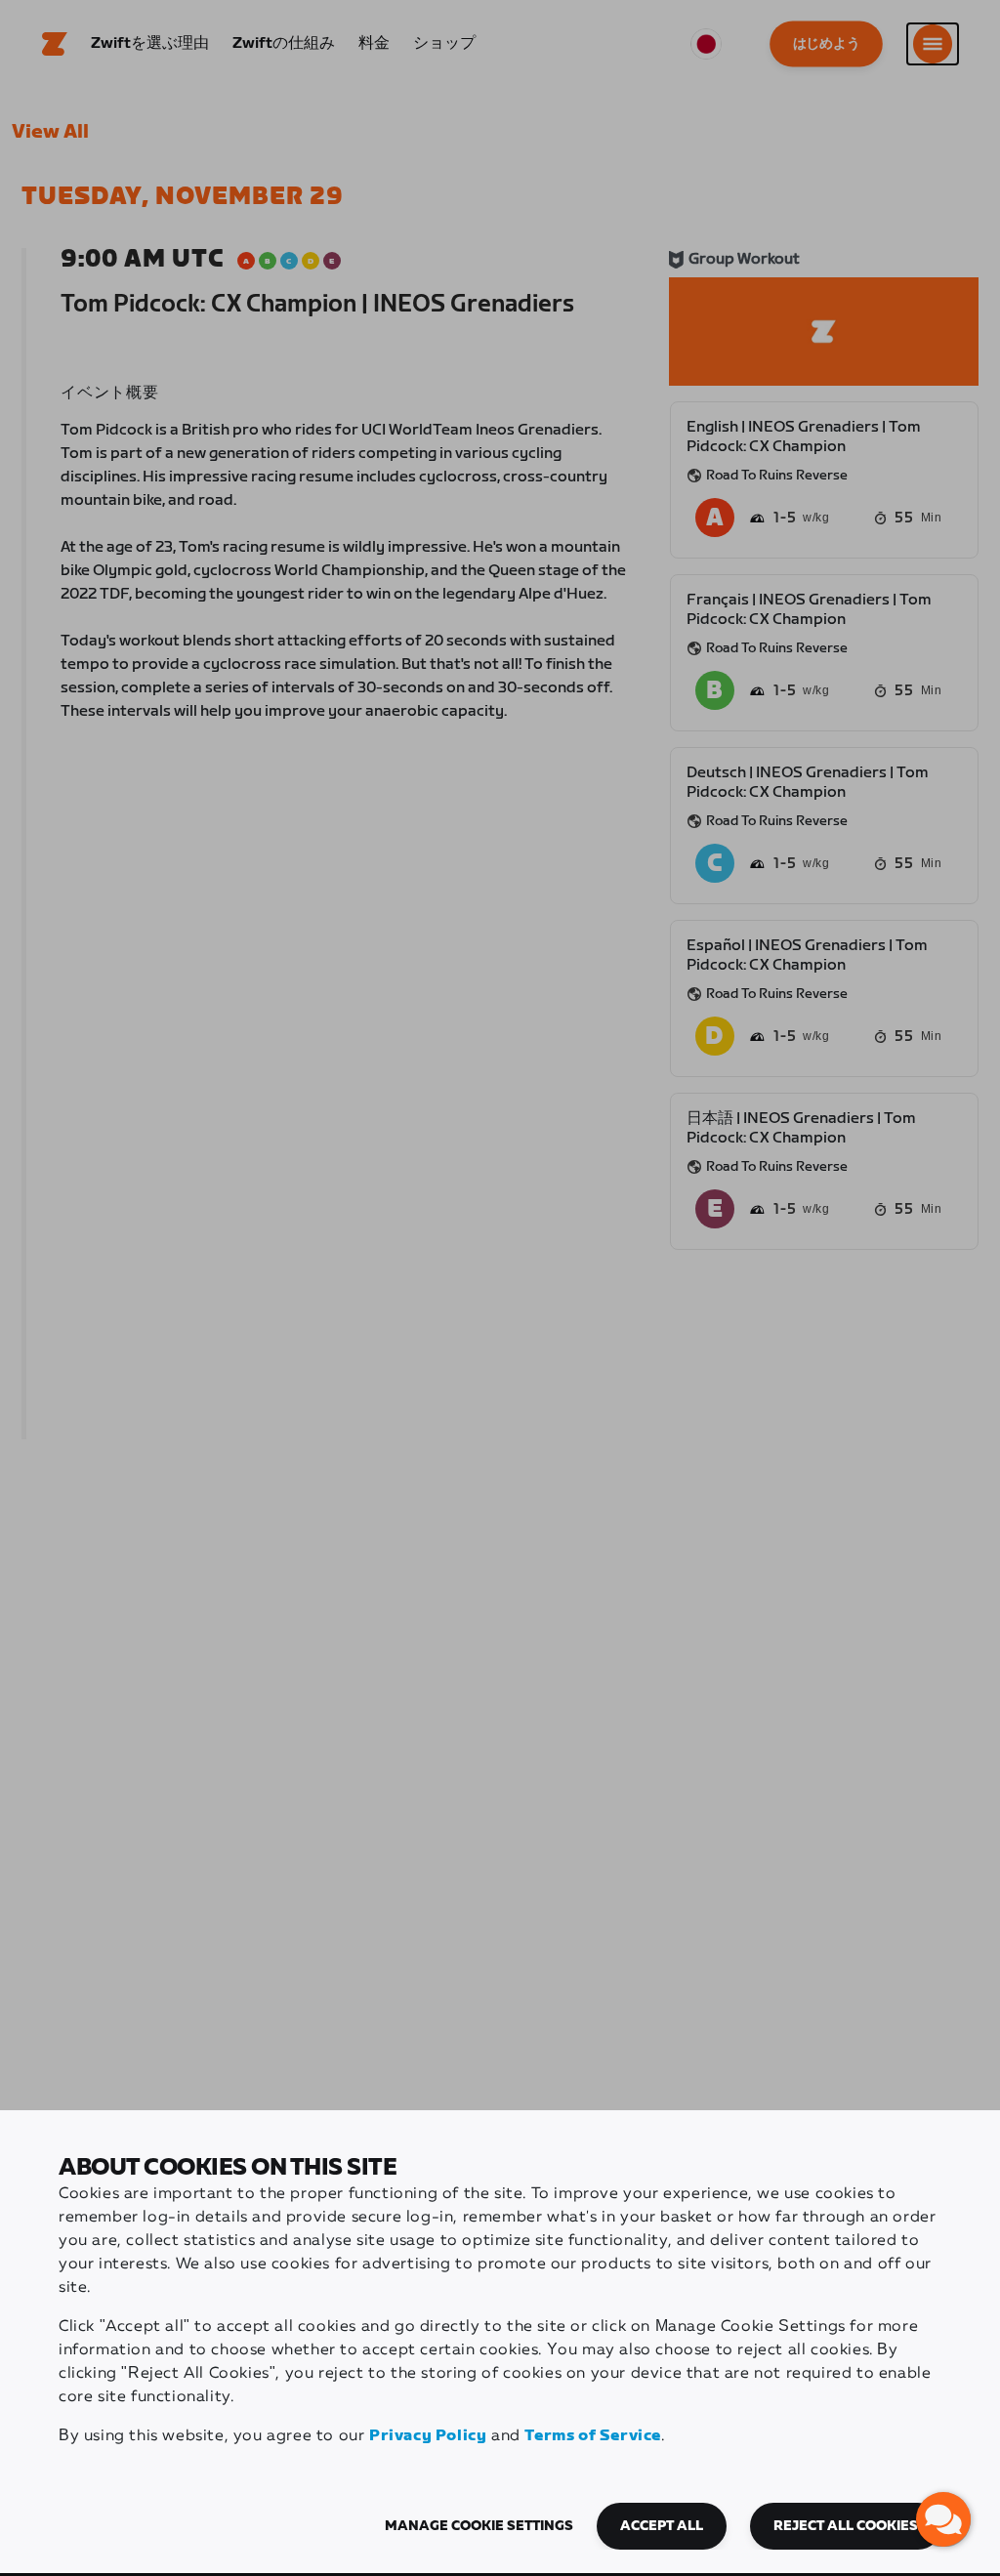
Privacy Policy (428, 2436)
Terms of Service (593, 2436)
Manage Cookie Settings (479, 2526)
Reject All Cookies (846, 2526)
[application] (943, 2519)
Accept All (662, 2526)
